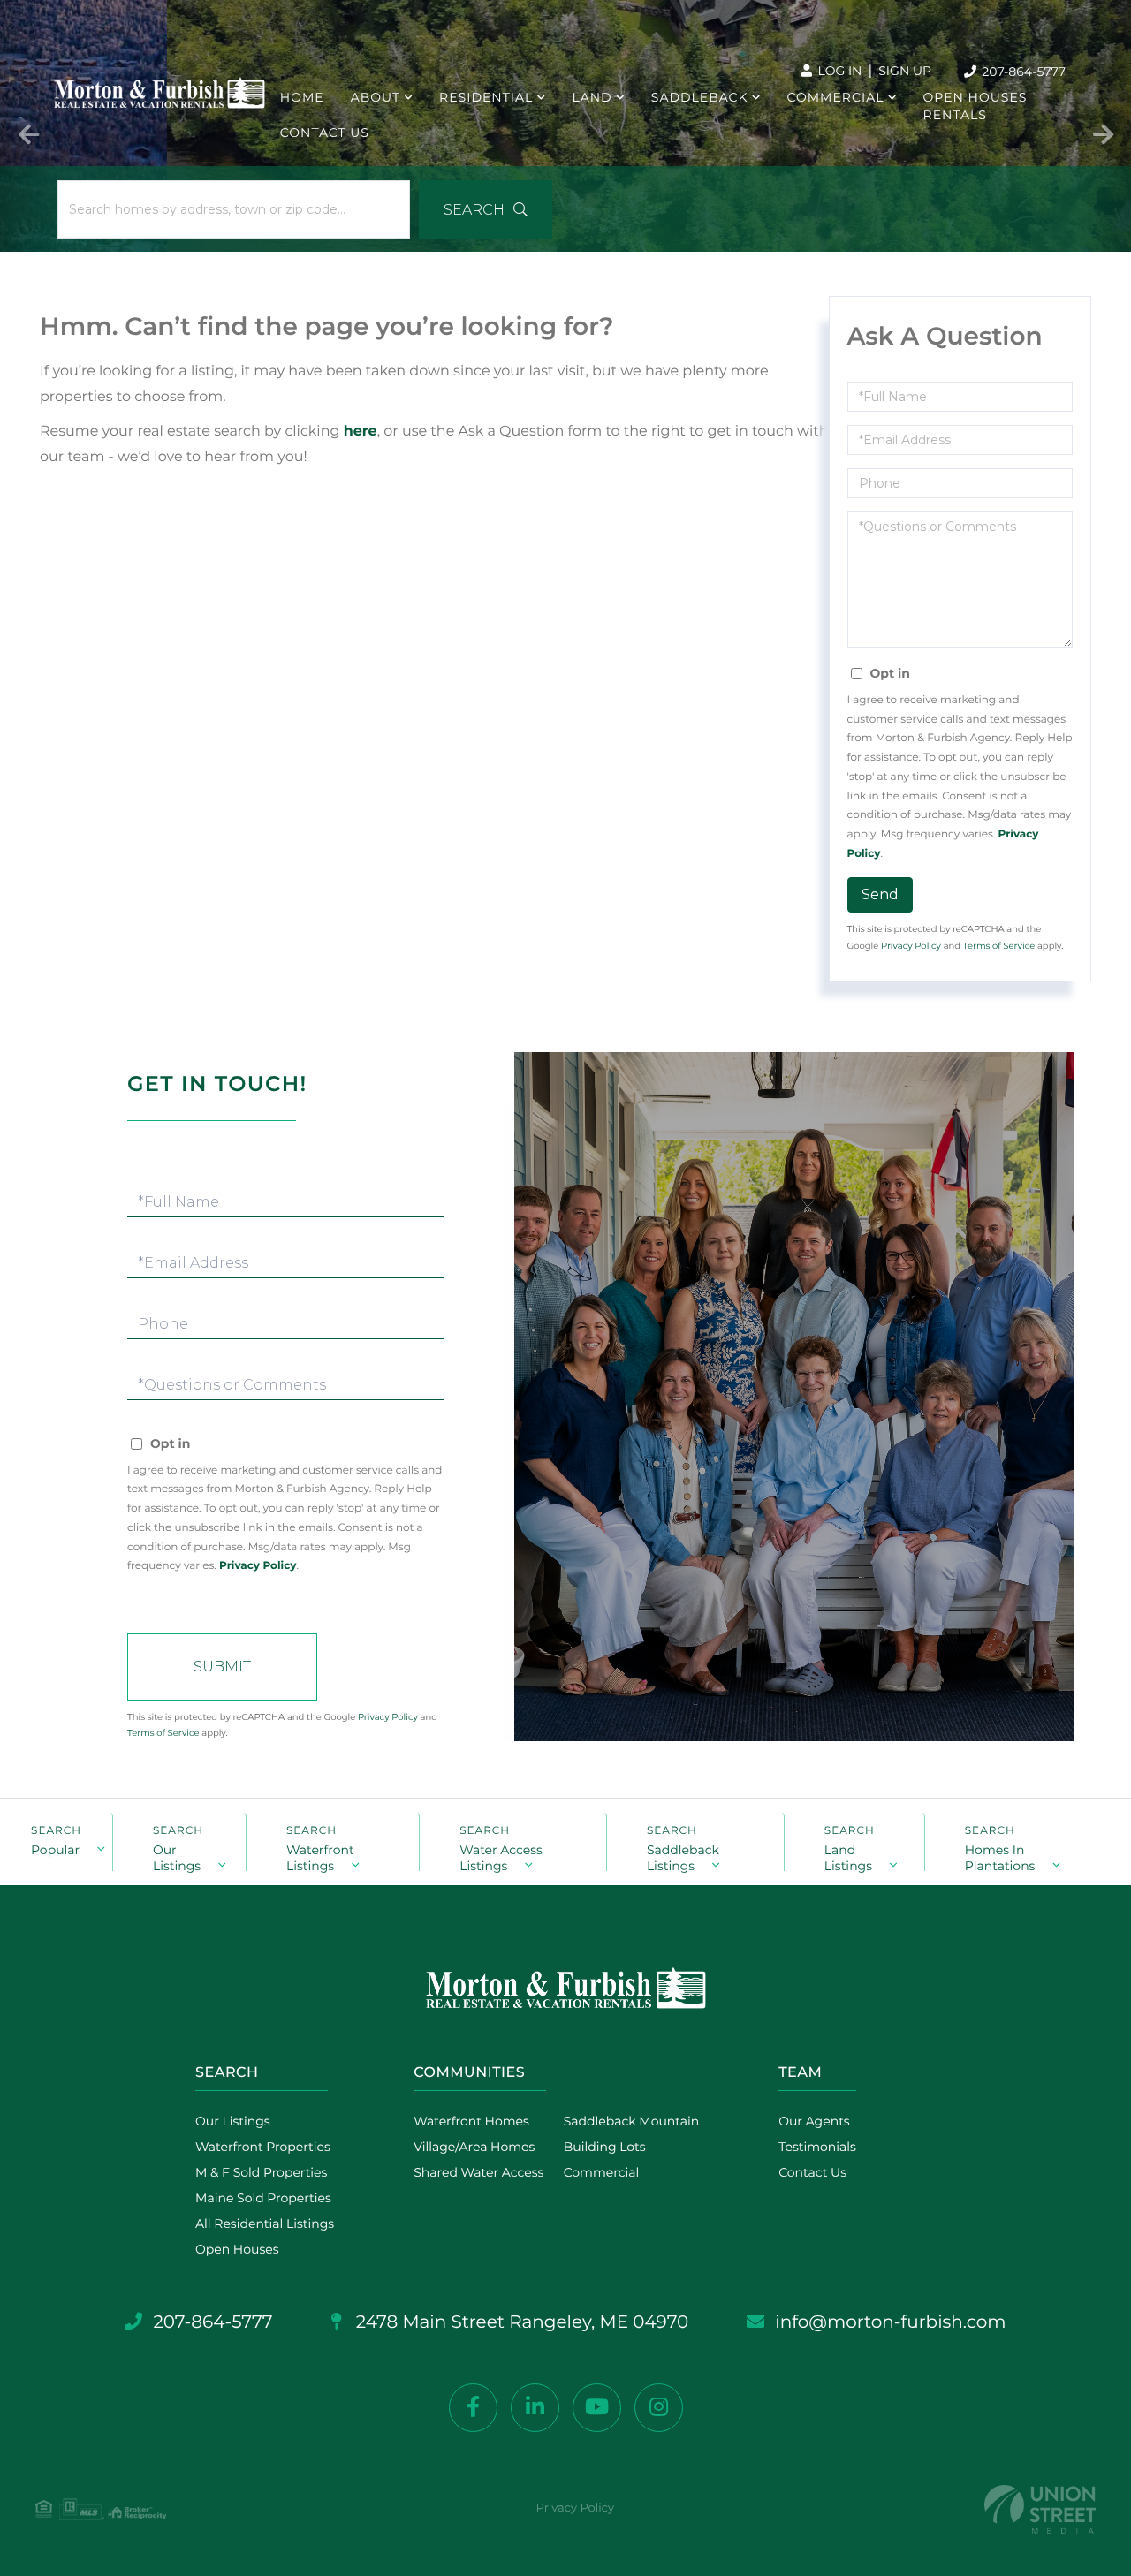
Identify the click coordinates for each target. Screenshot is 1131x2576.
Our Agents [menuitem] (814, 2121)
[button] (486, 209)
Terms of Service (999, 946)
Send (880, 894)
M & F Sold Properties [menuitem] (261, 2172)
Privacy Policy (911, 946)
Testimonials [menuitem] (817, 2147)
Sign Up (905, 71)
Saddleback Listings (683, 1856)
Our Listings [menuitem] (233, 2121)
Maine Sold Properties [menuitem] (263, 2198)
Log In (839, 71)
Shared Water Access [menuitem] (478, 2172)
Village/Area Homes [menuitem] (474, 2147)
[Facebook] (473, 2408)
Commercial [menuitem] (836, 97)
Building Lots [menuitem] (605, 2147)
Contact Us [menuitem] (325, 133)
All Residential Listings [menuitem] (265, 2224)
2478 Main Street (520, 2322)
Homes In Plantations (1000, 1856)
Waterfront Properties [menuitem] (263, 2147)
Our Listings (177, 1856)
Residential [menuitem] (486, 97)
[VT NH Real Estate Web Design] (1040, 2509)
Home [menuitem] (302, 97)
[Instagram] (659, 2408)
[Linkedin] (535, 2408)
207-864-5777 (1022, 72)
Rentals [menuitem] (955, 115)
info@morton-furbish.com (890, 2322)
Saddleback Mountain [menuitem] (632, 2121)
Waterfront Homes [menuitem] (471, 2121)
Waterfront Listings (320, 1856)
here (361, 432)
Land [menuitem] (592, 97)
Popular (55, 1850)
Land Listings (848, 1856)
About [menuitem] (376, 97)
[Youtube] (597, 2408)
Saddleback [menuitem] (700, 97)
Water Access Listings (501, 1856)
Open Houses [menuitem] (975, 97)
